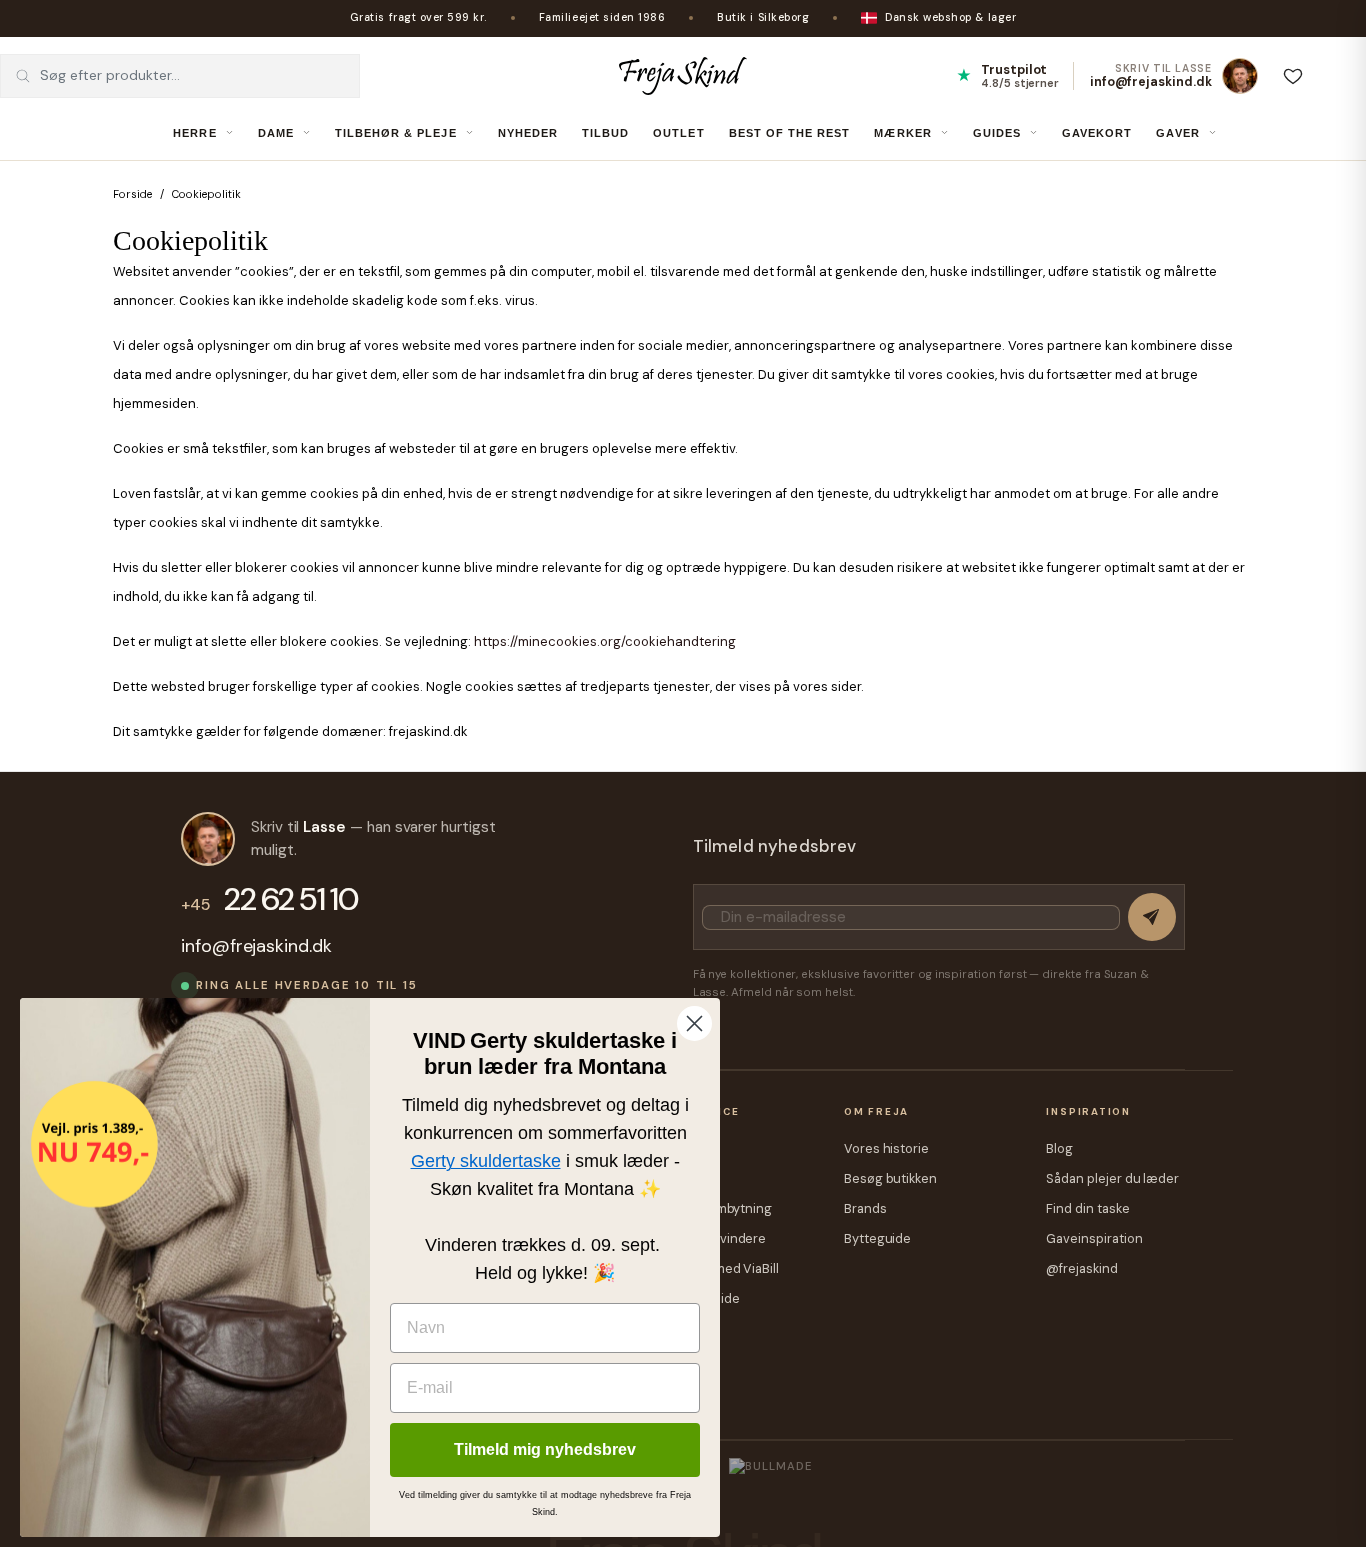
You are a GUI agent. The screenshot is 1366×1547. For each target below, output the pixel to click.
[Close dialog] (694, 1023)
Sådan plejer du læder (1112, 1178)
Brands (865, 1208)
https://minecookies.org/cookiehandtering (605, 641)
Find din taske (1087, 1208)
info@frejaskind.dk (256, 946)
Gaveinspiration (1094, 1238)
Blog (1059, 1148)
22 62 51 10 (269, 899)
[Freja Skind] (683, 76)
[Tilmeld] (1152, 917)
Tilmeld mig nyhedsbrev (545, 1449)
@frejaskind (1081, 1268)
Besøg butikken (890, 1178)
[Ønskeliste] (1293, 76)
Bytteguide (877, 1238)
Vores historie (886, 1148)
